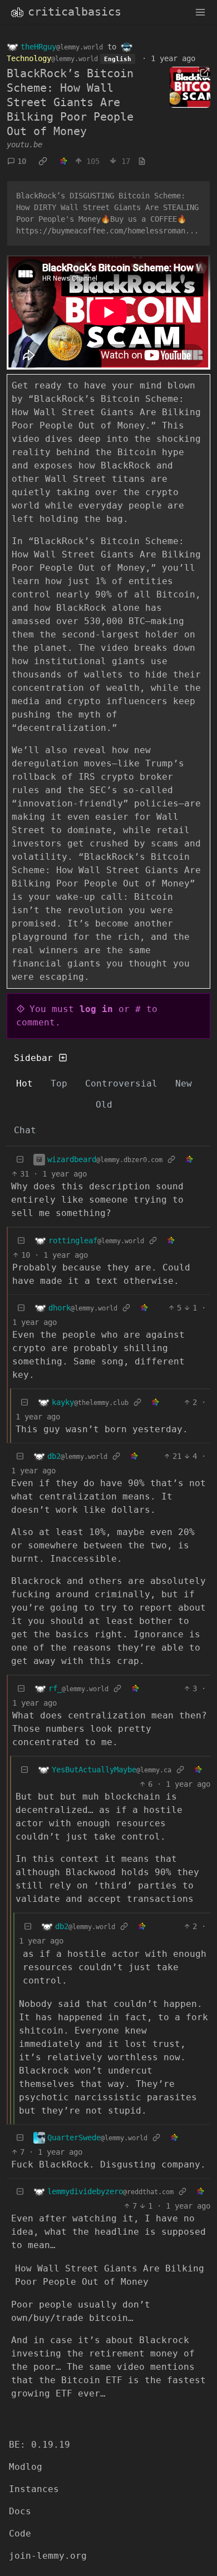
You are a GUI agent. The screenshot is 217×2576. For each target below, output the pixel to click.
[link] (43, 161)
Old (104, 1105)
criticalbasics (75, 12)
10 (22, 161)
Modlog (26, 2467)
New (184, 1083)
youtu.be (24, 145)
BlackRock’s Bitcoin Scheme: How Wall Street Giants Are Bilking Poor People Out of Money (70, 102)
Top (59, 1083)
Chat (25, 1130)
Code (20, 2533)
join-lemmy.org (48, 2556)
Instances (34, 2489)
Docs (20, 2511)
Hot (24, 1083)
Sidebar (33, 1058)
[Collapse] (20, 1160)
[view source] (142, 161)
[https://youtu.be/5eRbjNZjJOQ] (190, 87)
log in (96, 1009)
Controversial (121, 1083)
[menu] (200, 12)
